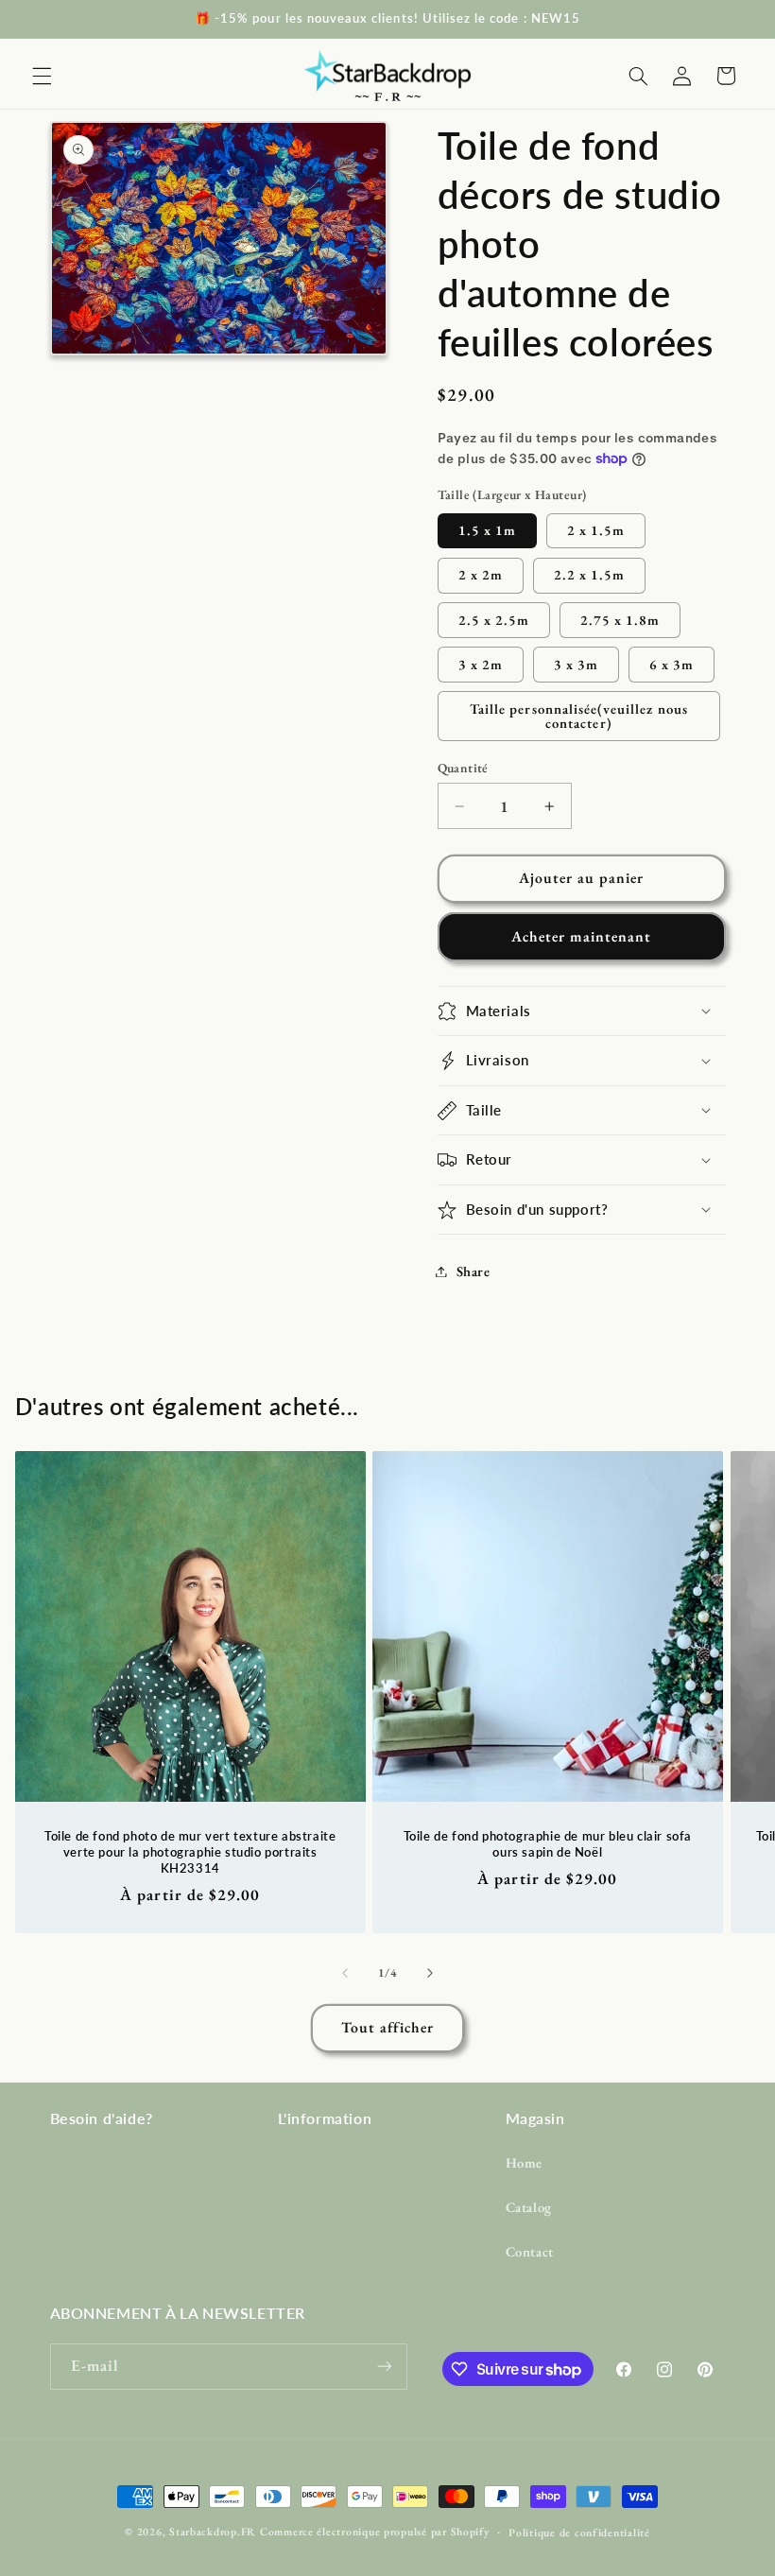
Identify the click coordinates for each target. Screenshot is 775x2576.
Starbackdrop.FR (213, 2531)
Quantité (463, 768)
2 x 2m (481, 574)
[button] (42, 76)
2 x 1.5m (596, 530)
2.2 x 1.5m (590, 574)
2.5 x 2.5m (494, 620)
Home (525, 2162)
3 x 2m (481, 664)
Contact (530, 2251)
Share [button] (474, 1271)
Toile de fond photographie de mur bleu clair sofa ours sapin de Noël (548, 1843)
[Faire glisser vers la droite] (430, 1974)
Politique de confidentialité (579, 2532)
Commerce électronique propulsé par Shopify (375, 2531)
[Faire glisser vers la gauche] (345, 1974)
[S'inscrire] (384, 2367)
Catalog (529, 2207)
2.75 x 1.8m (620, 620)
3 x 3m (576, 664)
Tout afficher (388, 2027)
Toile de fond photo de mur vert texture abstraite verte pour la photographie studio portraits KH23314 (190, 1851)
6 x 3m (672, 664)
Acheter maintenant (582, 936)
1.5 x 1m (487, 530)
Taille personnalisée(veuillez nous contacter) (579, 716)
